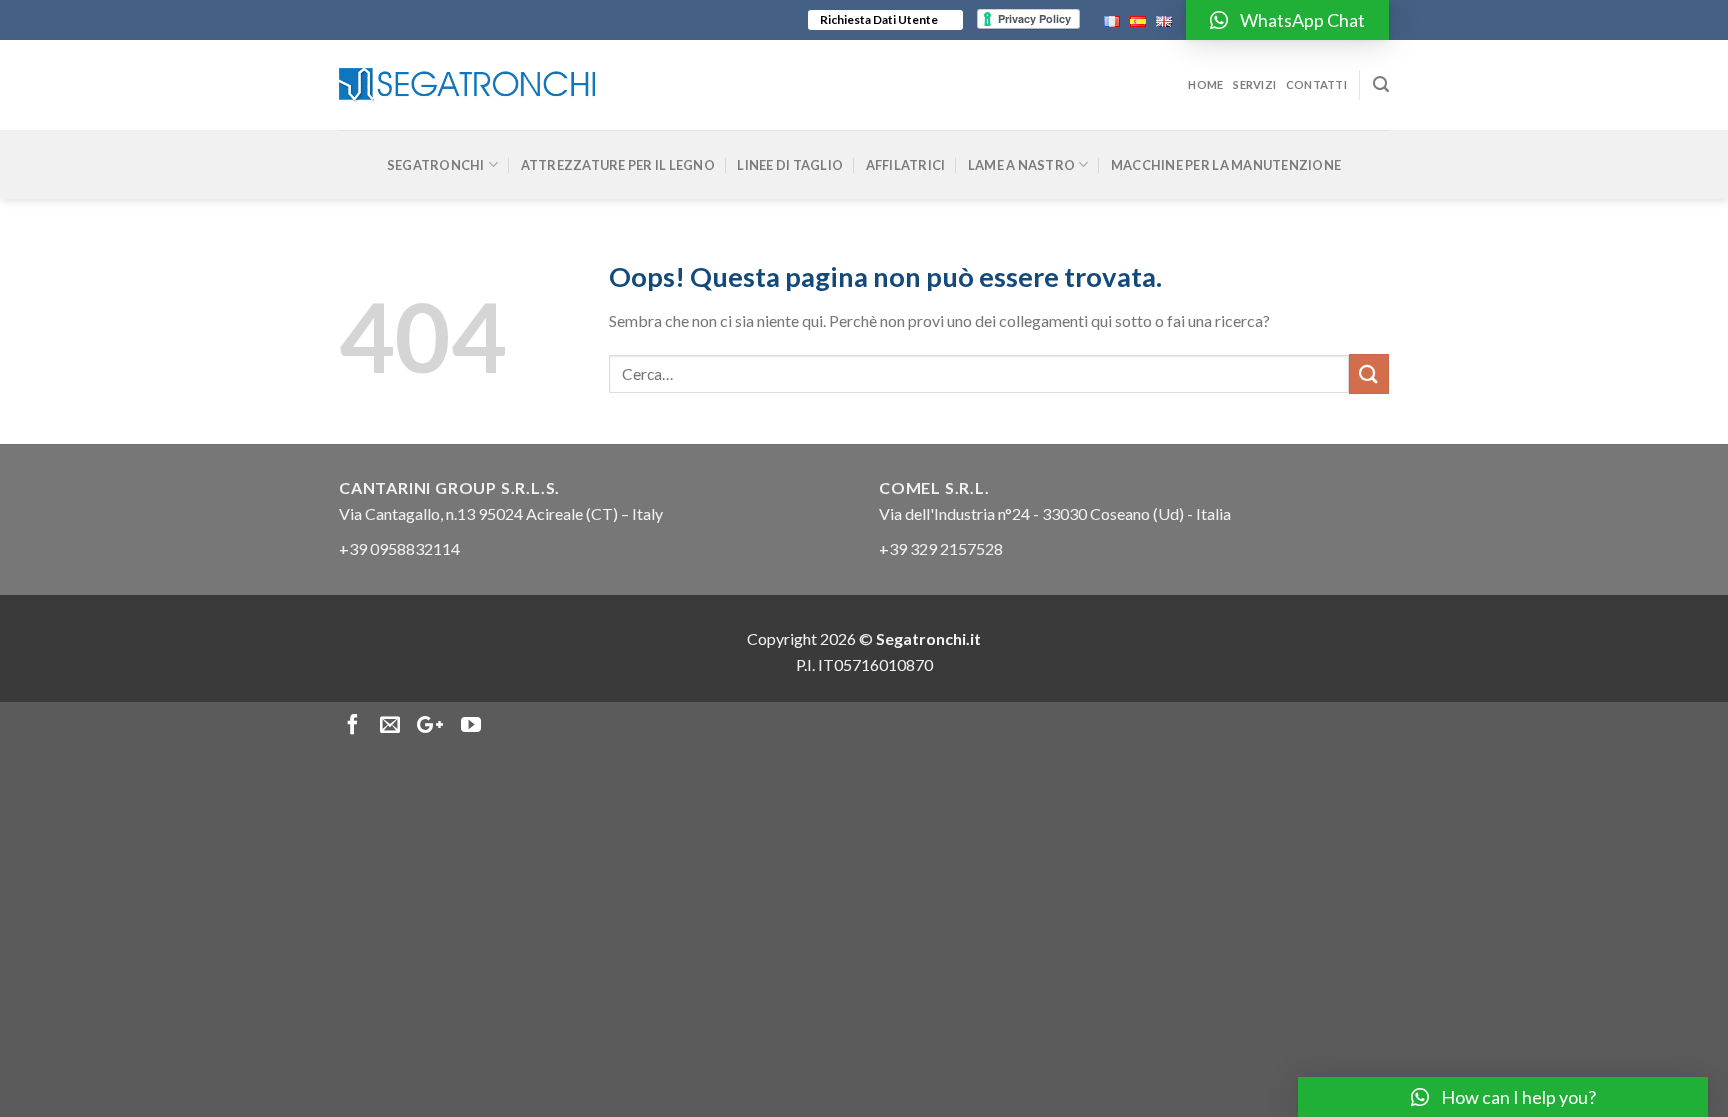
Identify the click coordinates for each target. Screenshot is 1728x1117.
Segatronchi (436, 165)
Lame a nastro (1021, 165)
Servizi (1254, 84)
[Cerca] (1381, 84)
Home (1205, 84)
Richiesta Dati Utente (879, 19)
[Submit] (1369, 373)
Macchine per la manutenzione (1226, 165)
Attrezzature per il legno (618, 165)
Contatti (1316, 84)
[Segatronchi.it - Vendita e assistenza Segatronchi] (467, 85)
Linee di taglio (790, 165)
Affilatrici (906, 165)
